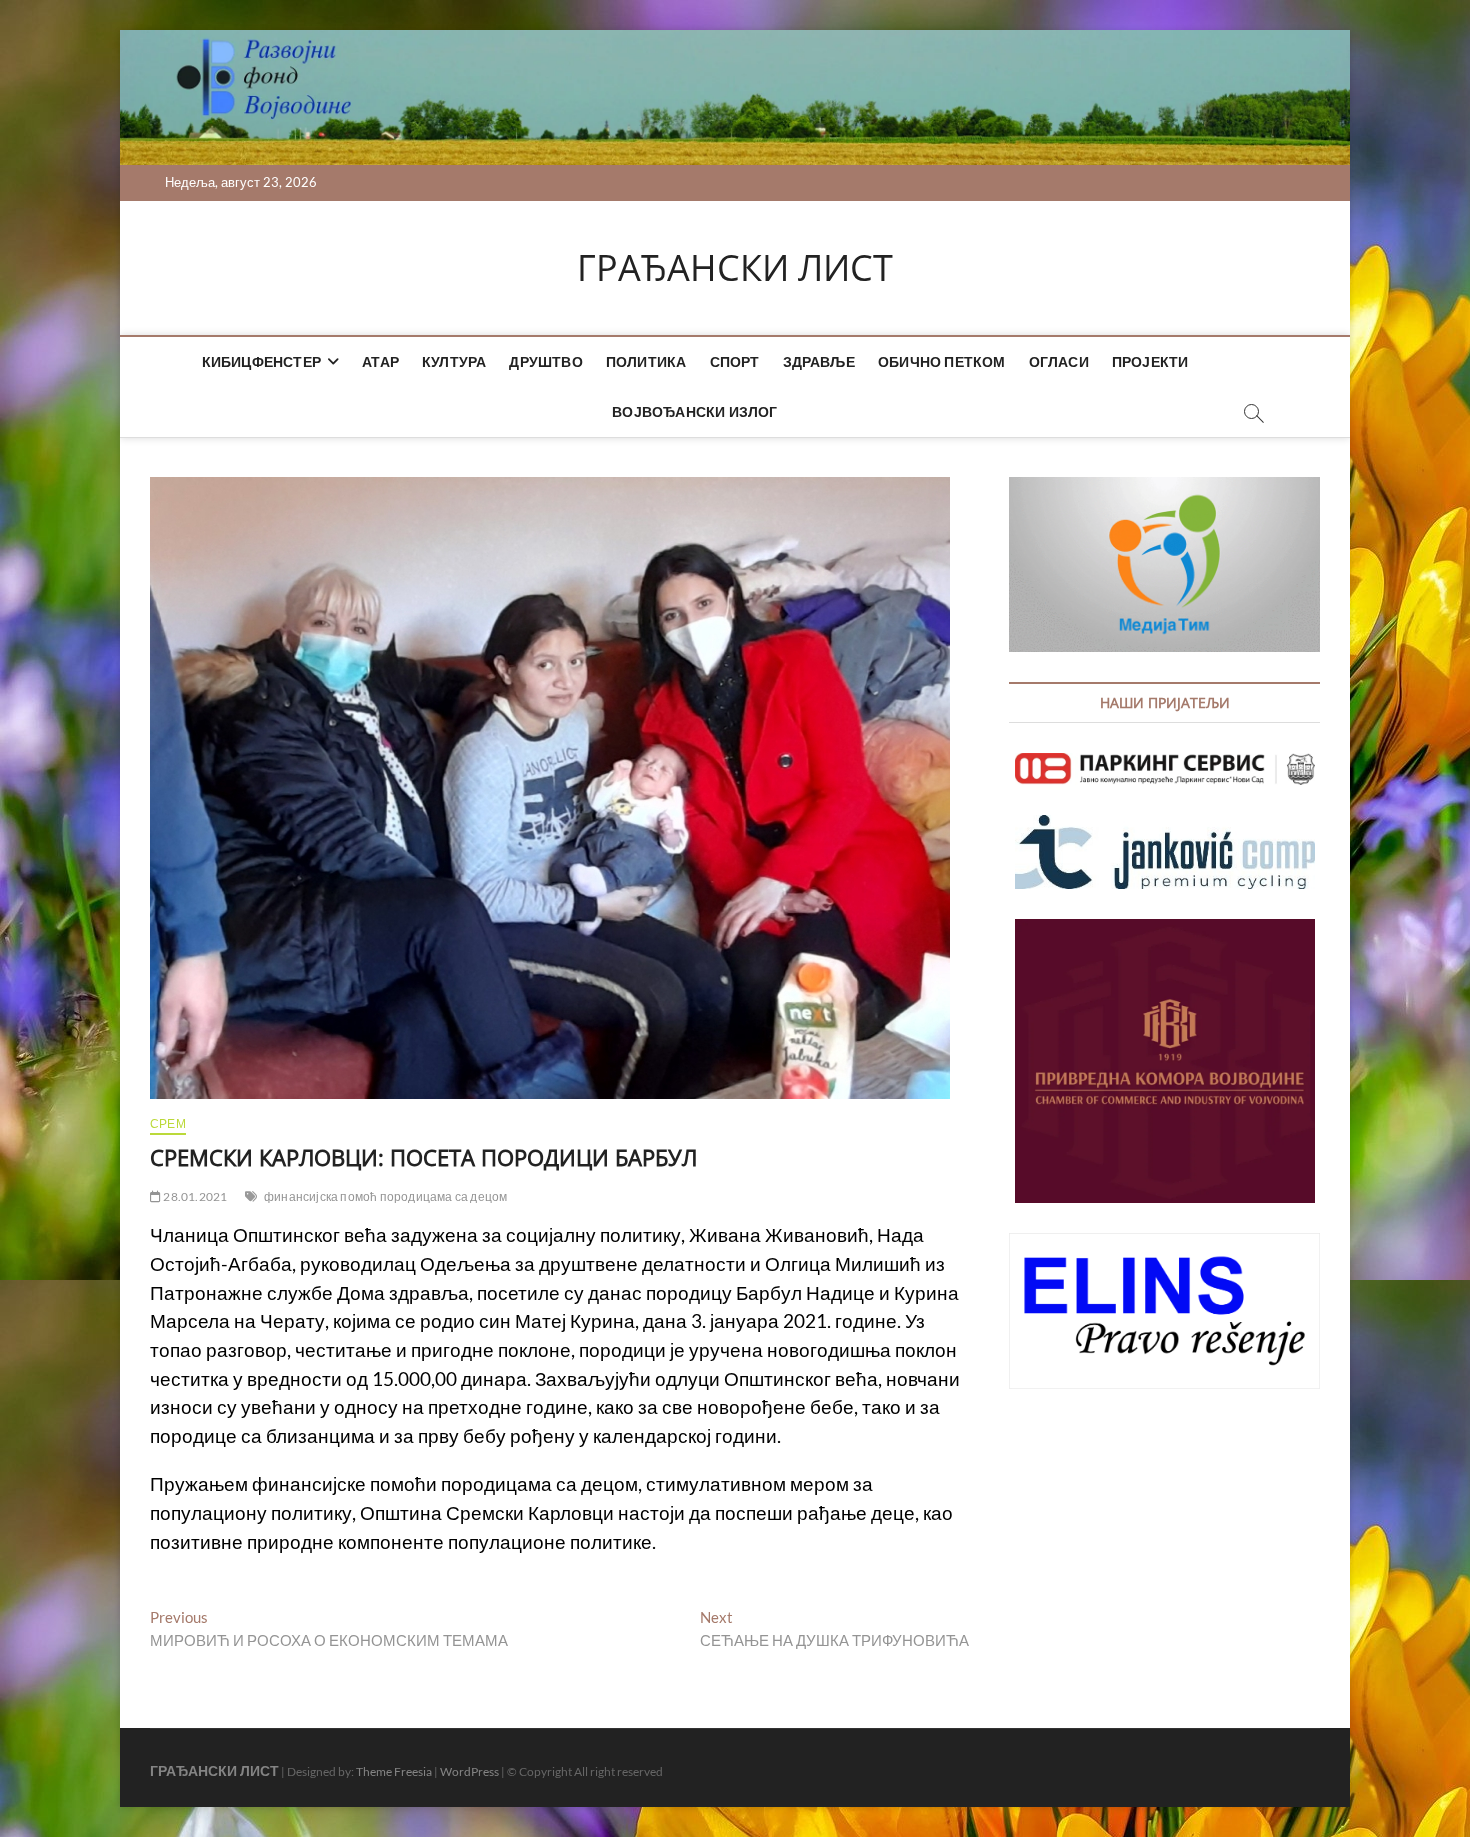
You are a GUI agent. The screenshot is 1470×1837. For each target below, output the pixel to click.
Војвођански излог (694, 411)
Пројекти (1150, 361)
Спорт (735, 361)
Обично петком (942, 361)
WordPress (469, 1771)
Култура (454, 361)
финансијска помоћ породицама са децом (385, 1196)
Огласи (1059, 361)
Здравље (819, 361)
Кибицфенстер (261, 361)
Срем (168, 1123)
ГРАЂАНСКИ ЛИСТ (735, 268)
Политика (646, 361)
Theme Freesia (394, 1771)
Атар (380, 361)
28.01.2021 (194, 1196)
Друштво (545, 361)
